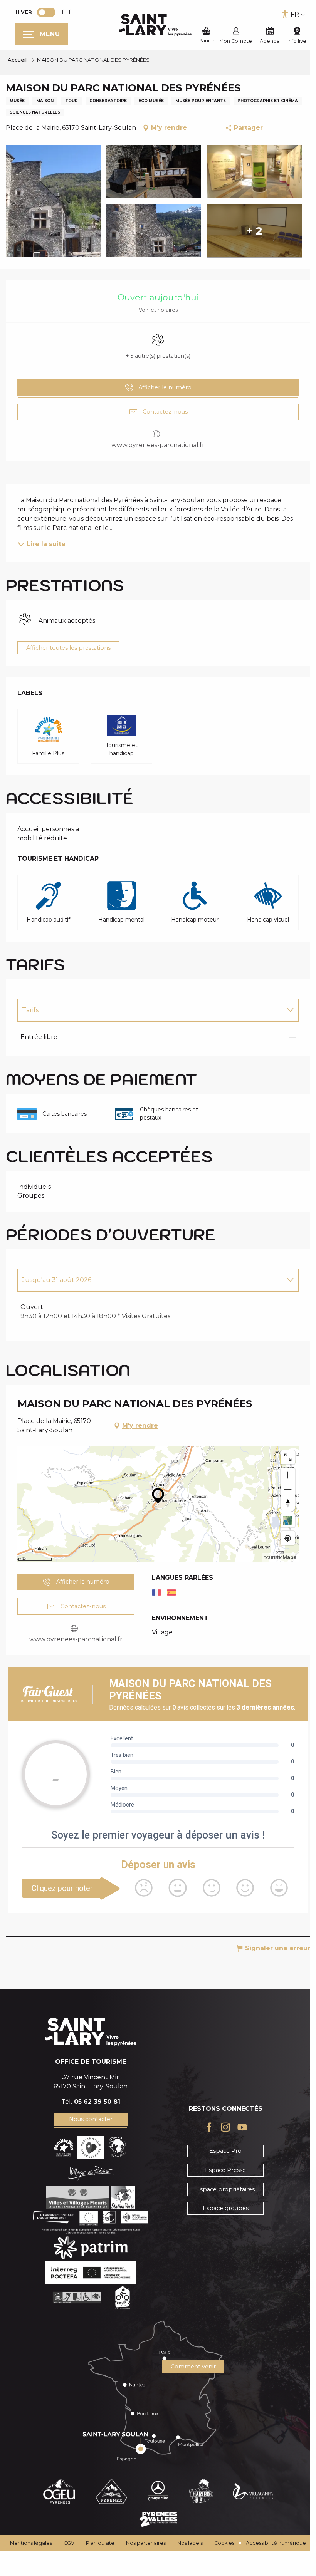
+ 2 (254, 231)
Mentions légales (31, 2543)
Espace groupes (226, 2208)
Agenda (270, 41)
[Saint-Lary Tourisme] (155, 25)
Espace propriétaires (225, 2189)
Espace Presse (225, 2170)
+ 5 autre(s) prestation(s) (158, 356)
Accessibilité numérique (276, 2543)
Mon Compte (236, 41)
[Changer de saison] (49, 12)
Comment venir (193, 2367)
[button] (294, 2562)
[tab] (150, 1010)
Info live (297, 41)
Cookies (224, 2543)
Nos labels (190, 2543)
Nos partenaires (146, 2543)
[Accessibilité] (285, 14)
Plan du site (100, 2543)
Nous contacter (91, 2119)
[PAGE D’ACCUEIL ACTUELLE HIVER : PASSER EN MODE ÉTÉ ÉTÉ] (46, 12)
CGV (69, 2543)
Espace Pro (225, 2151)
